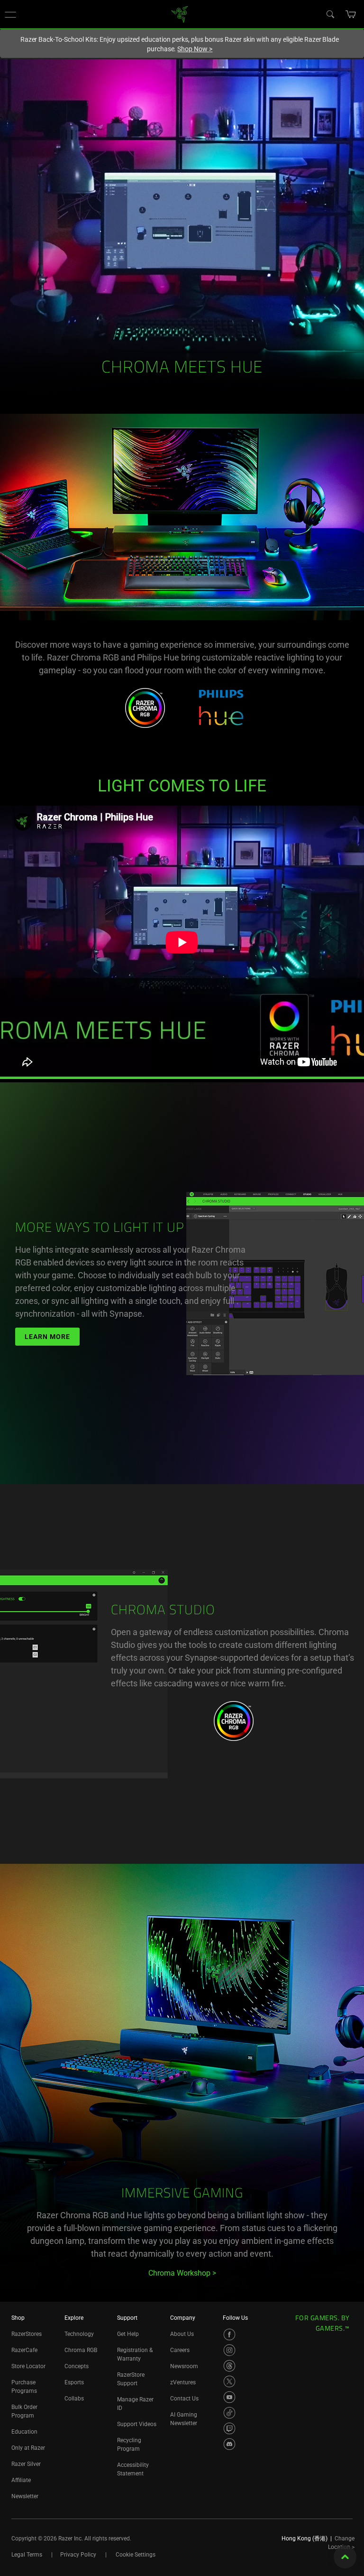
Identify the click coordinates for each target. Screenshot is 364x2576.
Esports (74, 2382)
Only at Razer (28, 2448)
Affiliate (21, 2480)
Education (24, 2432)
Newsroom (184, 2366)
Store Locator (28, 2366)
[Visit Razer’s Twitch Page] (229, 2428)
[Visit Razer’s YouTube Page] (229, 2397)
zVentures (183, 2382)
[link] (180, 14)
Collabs (74, 2399)
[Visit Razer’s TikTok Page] (229, 2413)
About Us (182, 2334)
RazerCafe (24, 2350)
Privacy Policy (78, 2555)
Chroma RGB (81, 2350)
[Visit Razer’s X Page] (229, 2381)
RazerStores (27, 2334)
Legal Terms (27, 2555)
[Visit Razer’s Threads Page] (229, 2366)
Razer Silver (26, 2464)
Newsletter (25, 2496)
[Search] (330, 14)
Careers (180, 2350)
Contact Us (184, 2399)
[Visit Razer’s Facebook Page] (229, 2334)
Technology (79, 2334)
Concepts (77, 2366)
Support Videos (137, 2424)
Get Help (128, 2334)
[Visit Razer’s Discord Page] (229, 2444)
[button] (10, 14)
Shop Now (195, 49)
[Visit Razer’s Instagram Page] (229, 2350)
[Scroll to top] (345, 2557)
